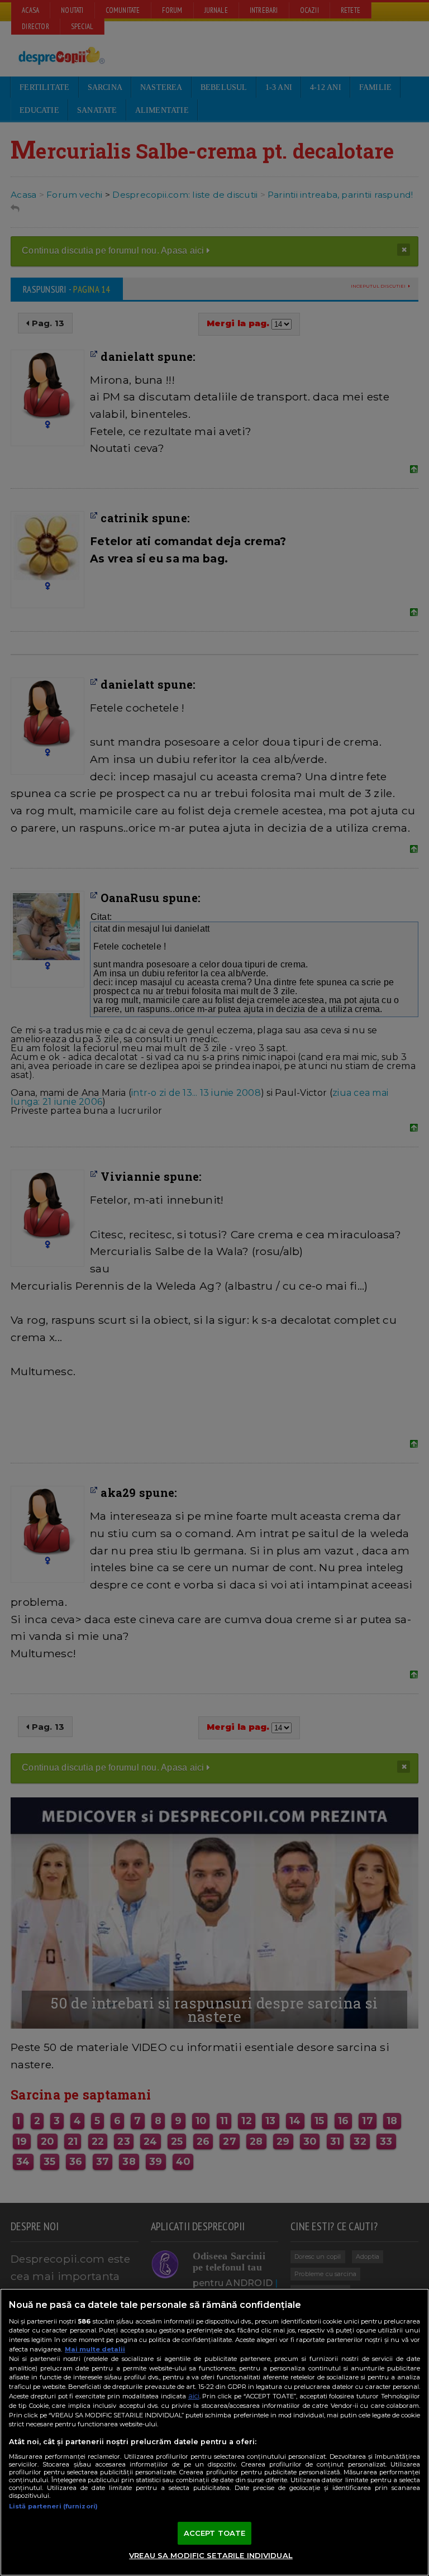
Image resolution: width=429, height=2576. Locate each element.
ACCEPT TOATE (215, 2533)
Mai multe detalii (95, 2349)
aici (194, 2396)
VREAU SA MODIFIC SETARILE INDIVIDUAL (211, 2555)
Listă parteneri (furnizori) (53, 2506)
